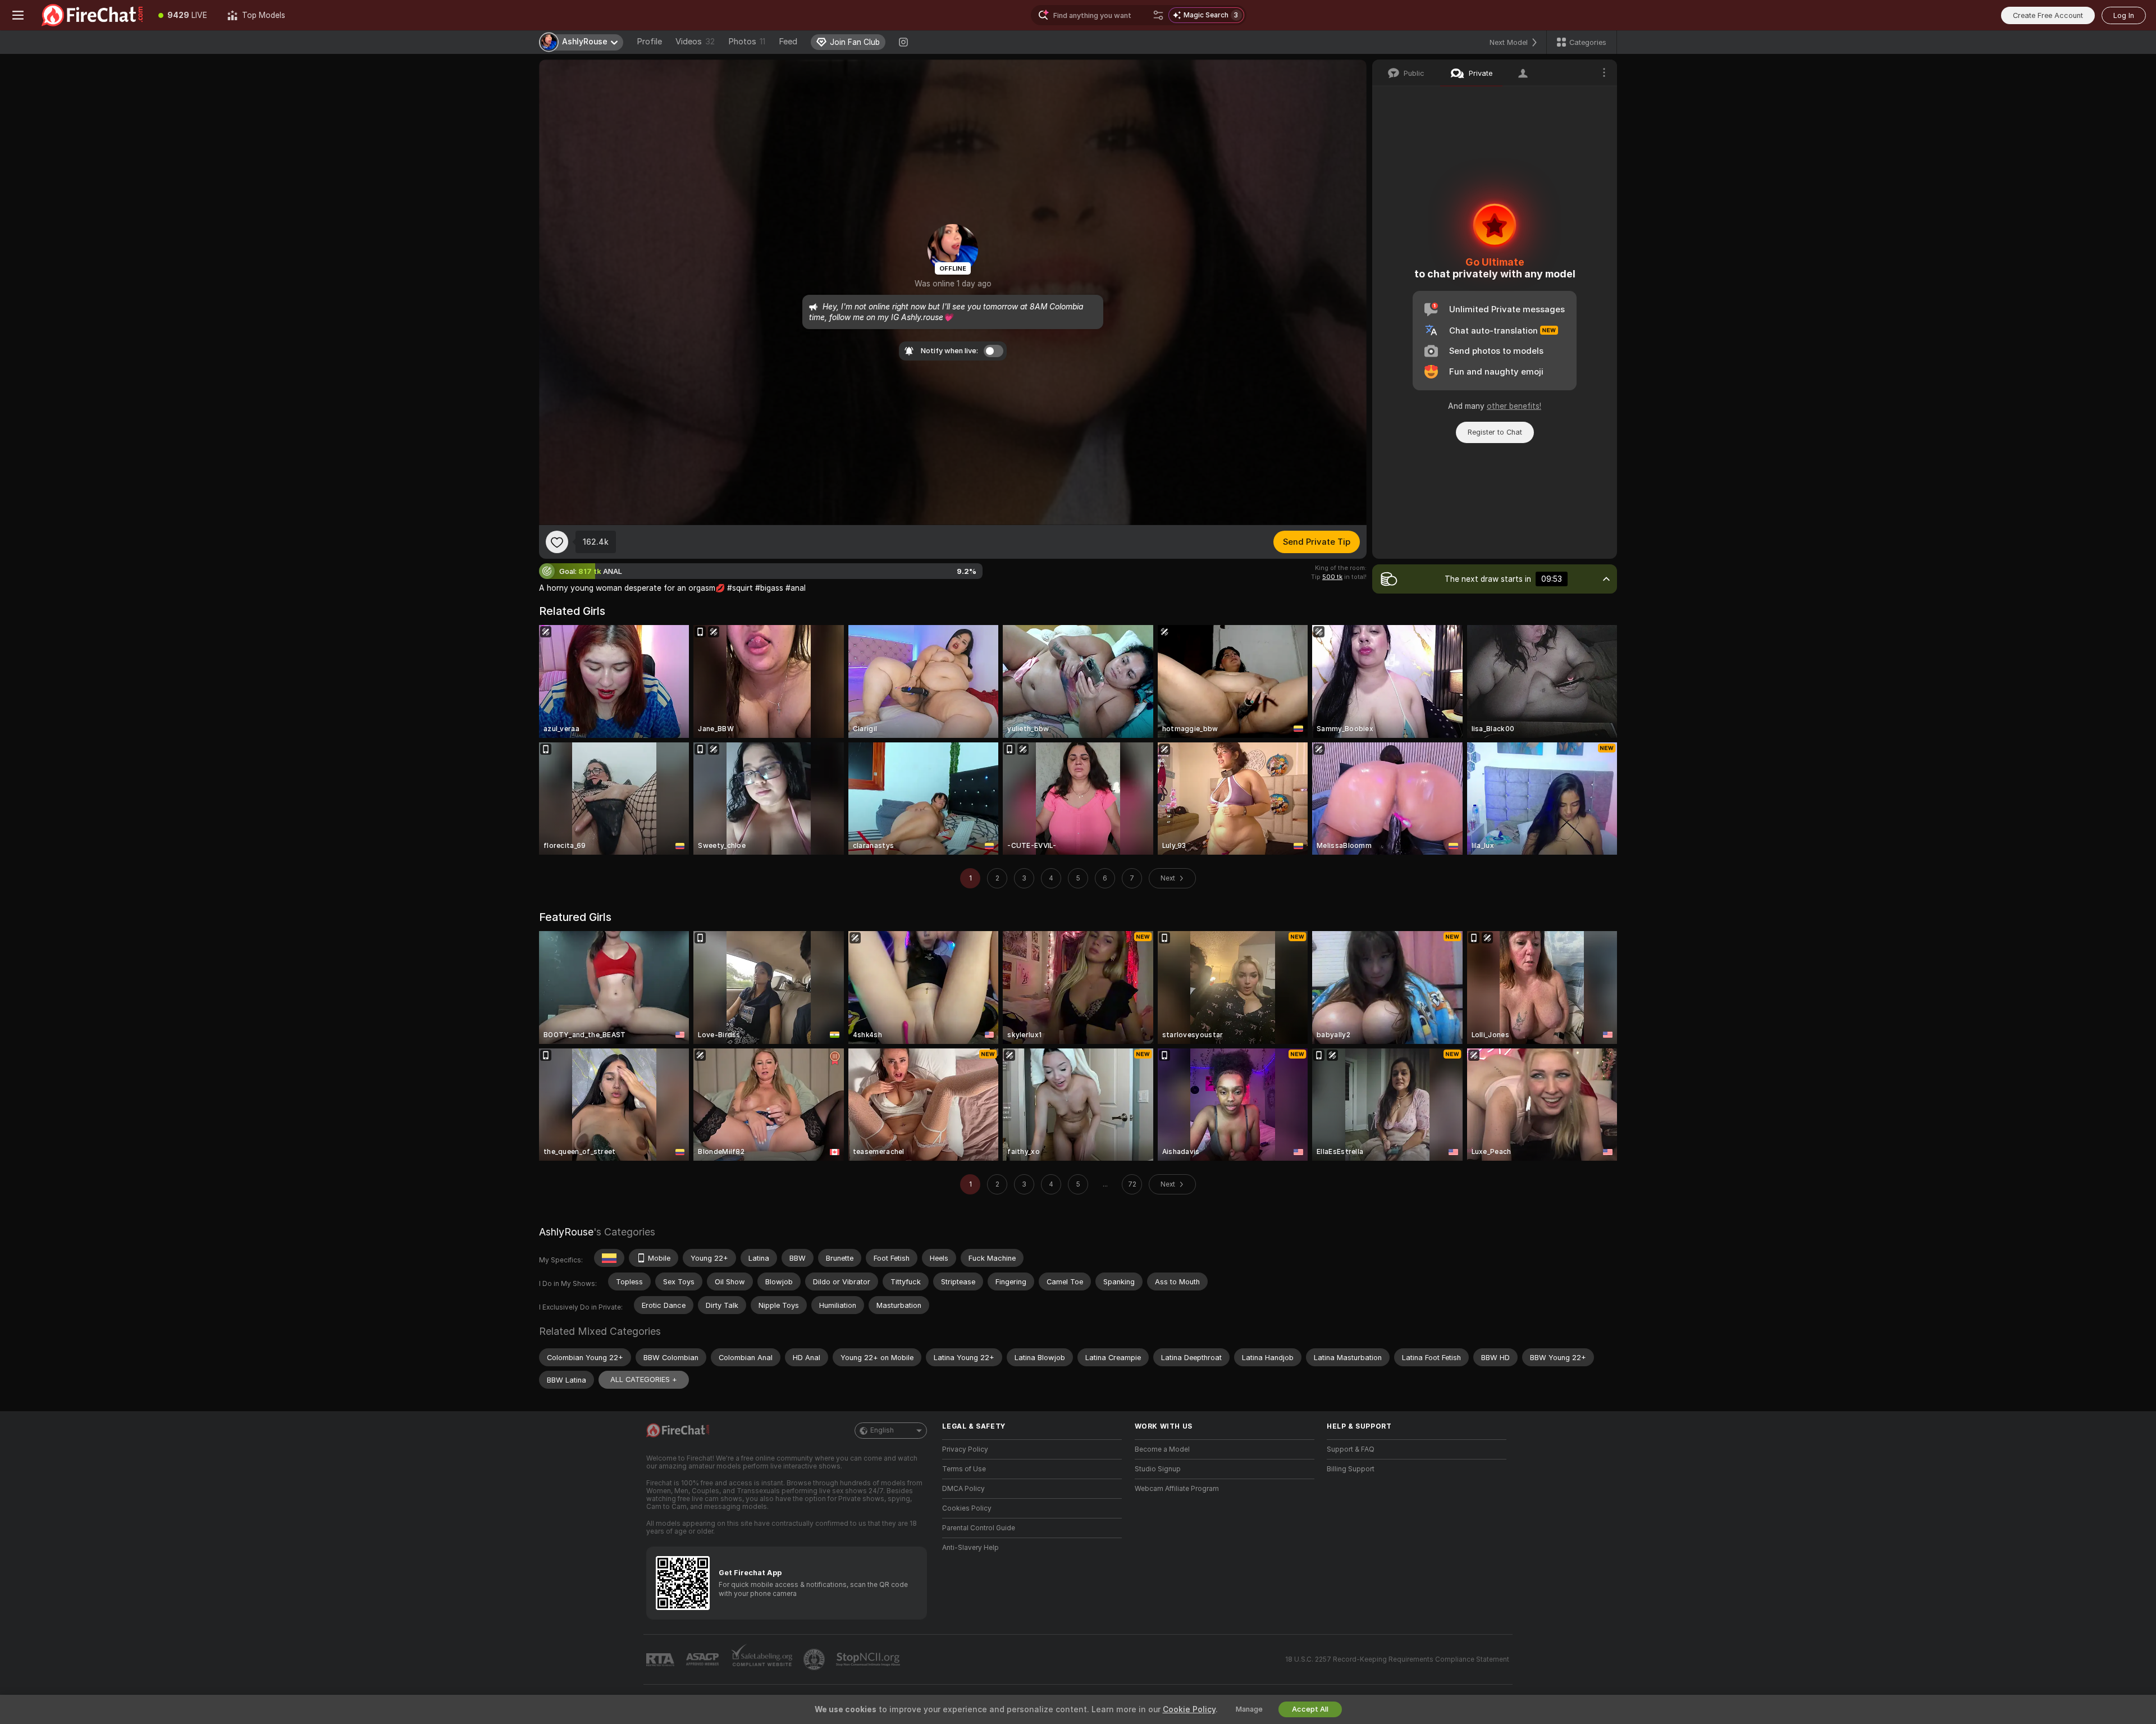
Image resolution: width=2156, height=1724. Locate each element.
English (882, 1430)
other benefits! (1514, 406)
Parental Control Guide (979, 1528)
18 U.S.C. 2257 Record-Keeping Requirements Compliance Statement (1397, 1659)
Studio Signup (1158, 1469)
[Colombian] (609, 1258)
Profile (649, 42)
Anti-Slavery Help (970, 1548)
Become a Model (1162, 1449)
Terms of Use (964, 1469)
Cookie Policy (1189, 1709)
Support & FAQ (1351, 1449)
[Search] (1158, 15)
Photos (747, 42)
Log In (2124, 15)
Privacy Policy (965, 1449)
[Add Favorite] (557, 542)
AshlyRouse (566, 1232)
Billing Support (1351, 1469)
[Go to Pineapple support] (815, 1659)
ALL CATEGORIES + (644, 1379)
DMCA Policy (963, 1489)
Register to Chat (1495, 432)
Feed (788, 42)
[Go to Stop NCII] (869, 1659)
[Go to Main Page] (92, 15)
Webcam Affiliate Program (1177, 1489)
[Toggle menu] (18, 15)
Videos (695, 42)
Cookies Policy (967, 1508)
